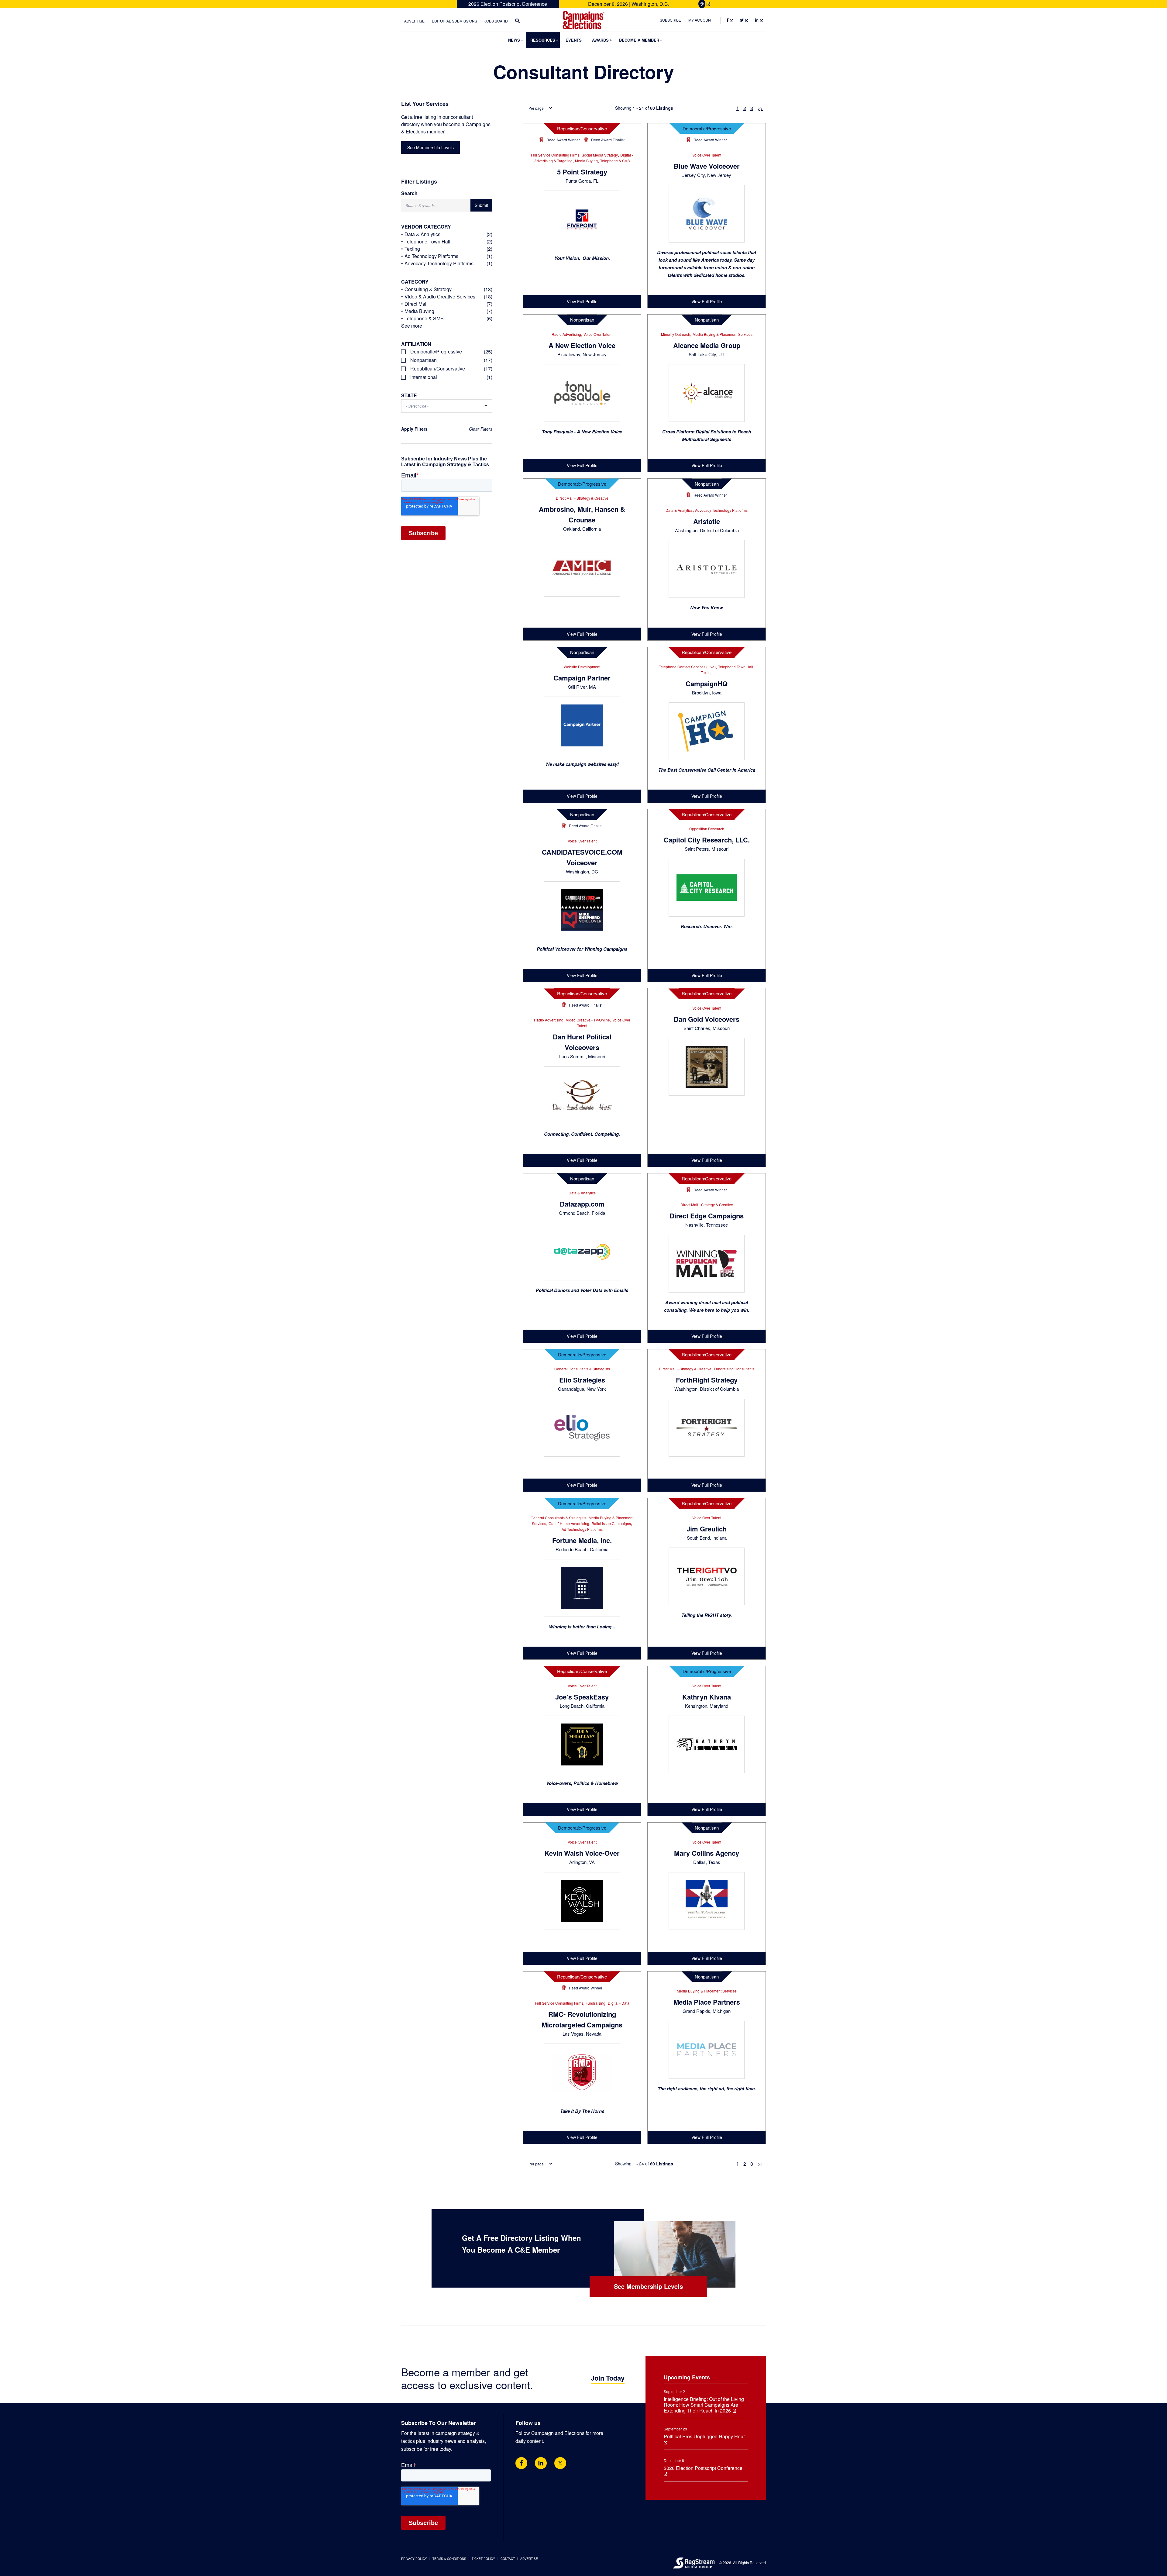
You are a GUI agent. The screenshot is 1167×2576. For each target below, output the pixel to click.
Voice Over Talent (707, 155)
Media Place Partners (707, 2002)
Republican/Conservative (582, 128)
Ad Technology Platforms (582, 1529)
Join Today (608, 2378)
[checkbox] (447, 352)
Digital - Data (619, 2003)
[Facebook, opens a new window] (521, 2463)
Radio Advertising (566, 334)
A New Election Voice (582, 345)
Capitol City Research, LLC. (707, 840)
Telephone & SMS (615, 161)
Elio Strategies (582, 1380)
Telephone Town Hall (736, 667)
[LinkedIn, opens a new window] (541, 2463)
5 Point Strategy (582, 172)
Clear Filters (481, 429)
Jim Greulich (707, 1529)
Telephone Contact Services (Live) (687, 667)
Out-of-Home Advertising (569, 1523)
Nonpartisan (582, 320)
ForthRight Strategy (707, 1380)
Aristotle (707, 521)
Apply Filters (414, 429)
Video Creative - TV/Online (588, 1020)
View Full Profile (582, 301)
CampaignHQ (707, 684)
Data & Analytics (679, 510)
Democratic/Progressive (707, 128)
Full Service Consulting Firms (555, 155)
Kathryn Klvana (707, 1697)
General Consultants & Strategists (582, 1369)
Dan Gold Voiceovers (707, 1019)
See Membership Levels (430, 147)
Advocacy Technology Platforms (721, 510)
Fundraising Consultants (734, 1369)
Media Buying (586, 161)
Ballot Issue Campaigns (611, 1523)
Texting (707, 672)
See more (412, 326)
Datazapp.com (582, 1204)
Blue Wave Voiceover (707, 166)
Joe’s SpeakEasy (582, 1697)
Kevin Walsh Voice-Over (582, 1853)
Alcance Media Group (707, 345)
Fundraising (596, 2003)
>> (760, 108)
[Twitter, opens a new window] (560, 2463)
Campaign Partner (582, 678)
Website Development (582, 667)
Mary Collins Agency (707, 1853)
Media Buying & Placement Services (723, 334)
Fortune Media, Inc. (582, 1540)
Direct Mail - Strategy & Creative (582, 498)
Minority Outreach (676, 334)
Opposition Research (707, 829)
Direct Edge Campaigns (707, 1216)
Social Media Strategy (600, 155)
